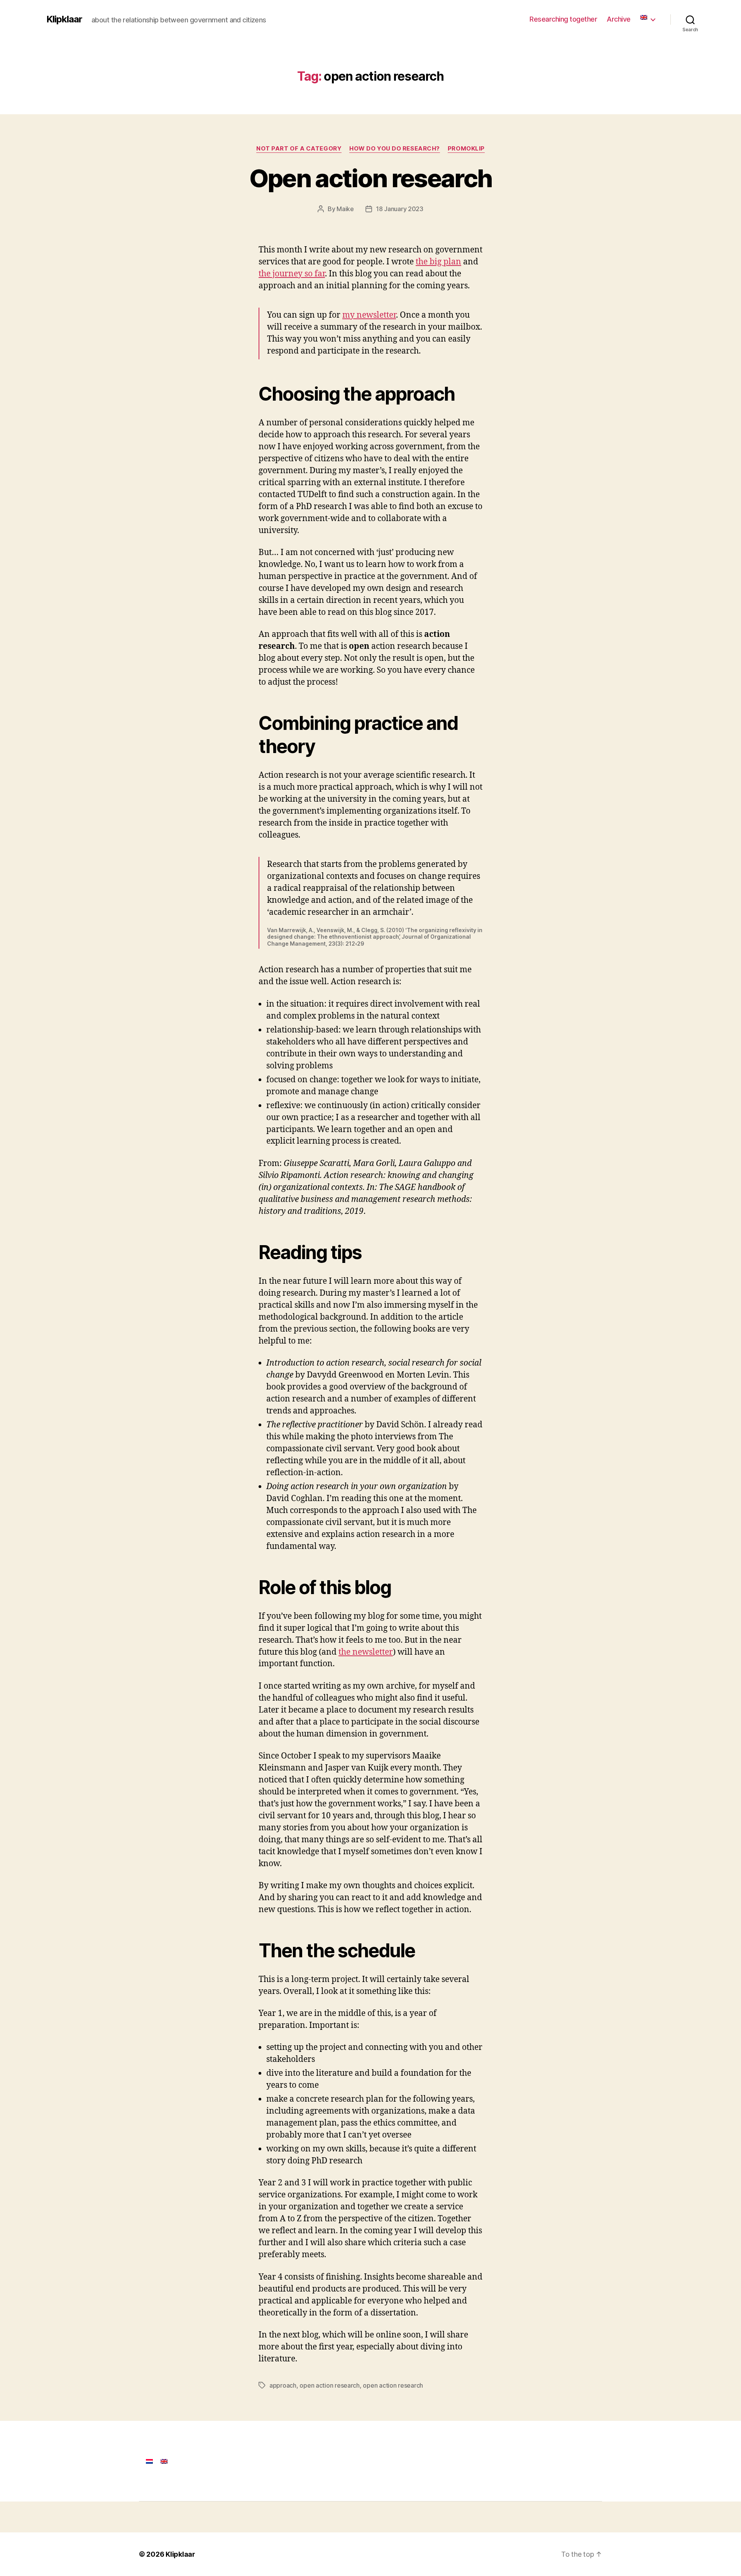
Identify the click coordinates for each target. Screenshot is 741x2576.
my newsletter (369, 315)
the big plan (438, 262)
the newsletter (366, 1652)
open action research (330, 2385)
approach (283, 2385)
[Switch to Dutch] (149, 2461)
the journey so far (292, 274)
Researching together (563, 19)
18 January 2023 (400, 209)
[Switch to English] (164, 2461)
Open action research (371, 178)
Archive (619, 19)
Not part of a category (299, 149)
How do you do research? (395, 149)
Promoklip (466, 149)
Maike (345, 209)
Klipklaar (64, 19)
